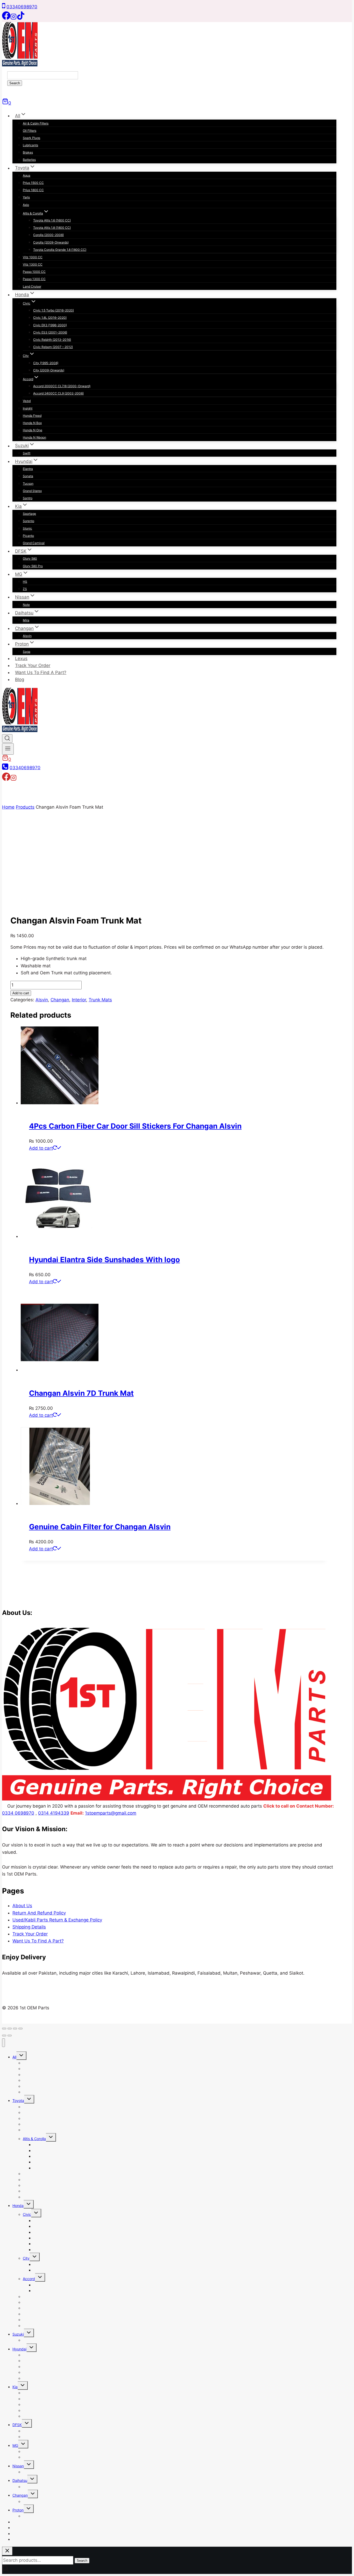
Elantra (28, 469)
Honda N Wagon (34, 437)
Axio (26, 205)
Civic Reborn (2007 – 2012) (53, 347)
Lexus (21, 658)
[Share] (15, 2029)
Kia (15, 2387)
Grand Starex (32, 491)
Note (26, 605)
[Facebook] (6, 18)
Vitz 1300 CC (33, 264)
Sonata (28, 476)
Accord (29, 2279)
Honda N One (33, 430)
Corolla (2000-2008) (48, 235)
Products (25, 807)
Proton (18, 2510)
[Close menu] (3, 2043)
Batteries (29, 160)
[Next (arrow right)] (10, 2036)
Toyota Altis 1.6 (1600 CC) (52, 220)
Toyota (18, 2101)
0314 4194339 (54, 1813)
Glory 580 (30, 558)
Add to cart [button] (41, 1148)
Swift (27, 453)
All (14, 2057)
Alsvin (27, 636)
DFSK (17, 2425)
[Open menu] (8, 749)
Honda (18, 2206)
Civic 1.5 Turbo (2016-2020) (54, 310)
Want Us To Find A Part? (41, 672)
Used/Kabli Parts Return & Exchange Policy (57, 1920)
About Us (22, 1906)
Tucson (28, 484)
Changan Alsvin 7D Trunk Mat (81, 1393)
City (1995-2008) (46, 363)
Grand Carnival (34, 543)
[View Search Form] (7, 738)
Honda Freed (32, 416)
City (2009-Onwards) (49, 370)
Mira (26, 620)
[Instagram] (13, 18)
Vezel (27, 401)
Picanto (28, 536)
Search (15, 83)
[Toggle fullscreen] (10, 2029)
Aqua (27, 175)
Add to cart (21, 993)
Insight (28, 408)
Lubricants (30, 145)
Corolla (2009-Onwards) (51, 242)
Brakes (28, 152)
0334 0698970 (18, 1813)
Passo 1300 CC (34, 279)
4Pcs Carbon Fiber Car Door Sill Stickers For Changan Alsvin (135, 1126)
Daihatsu (20, 2480)
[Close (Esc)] (20, 2029)
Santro (28, 498)
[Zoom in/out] (4, 2029)
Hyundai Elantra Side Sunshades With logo (104, 1260)
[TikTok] (21, 18)
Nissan (18, 2466)
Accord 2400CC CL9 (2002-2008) (58, 393)
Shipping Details (29, 1927)
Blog (20, 679)
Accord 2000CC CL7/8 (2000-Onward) (62, 386)
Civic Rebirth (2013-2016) (52, 340)
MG (15, 2445)
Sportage (29, 514)
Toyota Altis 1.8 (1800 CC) (52, 228)
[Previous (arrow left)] (4, 2036)
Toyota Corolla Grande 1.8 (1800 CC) (60, 250)
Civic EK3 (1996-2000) (50, 325)
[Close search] (7, 2551)
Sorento (29, 521)
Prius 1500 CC (33, 183)
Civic (27, 2214)
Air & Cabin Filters (36, 123)
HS (25, 582)
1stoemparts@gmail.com (111, 1813)
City (26, 2258)
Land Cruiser (32, 286)
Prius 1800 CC (33, 190)
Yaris (26, 197)
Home (8, 807)
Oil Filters (30, 131)
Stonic (27, 528)
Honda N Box (32, 423)
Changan (60, 1000)
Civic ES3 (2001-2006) (50, 332)
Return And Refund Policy (39, 1913)
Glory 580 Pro (33, 566)
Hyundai (19, 2349)
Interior (79, 1000)
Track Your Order (33, 665)
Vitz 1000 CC (33, 257)
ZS (25, 589)
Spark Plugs (31, 138)
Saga (27, 652)
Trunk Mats (100, 1000)
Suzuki (18, 2334)
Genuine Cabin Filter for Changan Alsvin (100, 1527)
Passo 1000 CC (34, 272)
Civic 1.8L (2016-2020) (50, 318)
